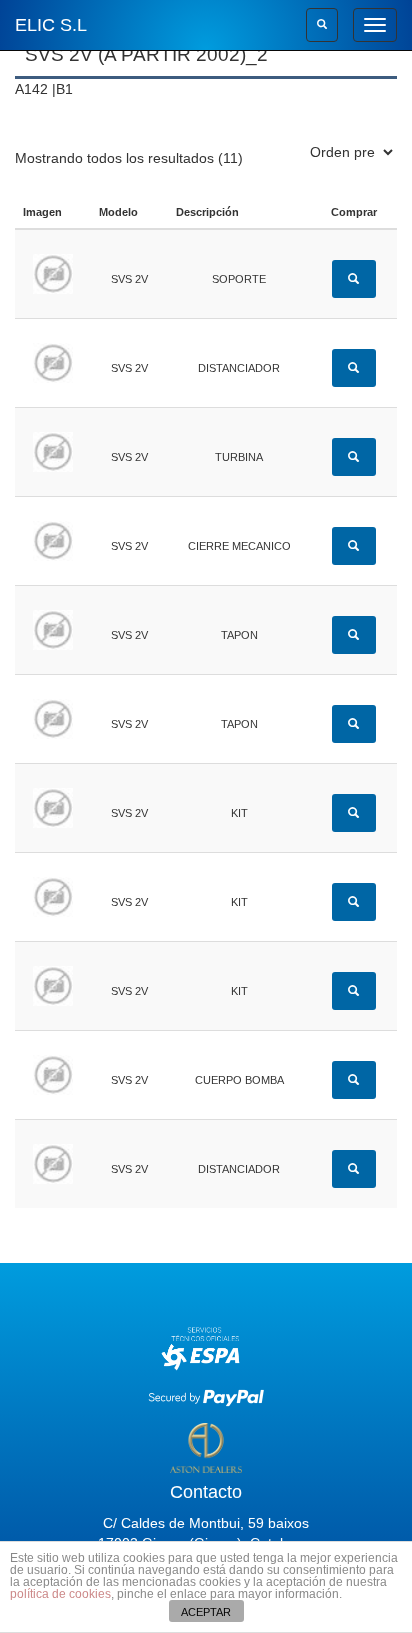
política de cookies (60, 1594)
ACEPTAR (206, 1612)
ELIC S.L (51, 25)
